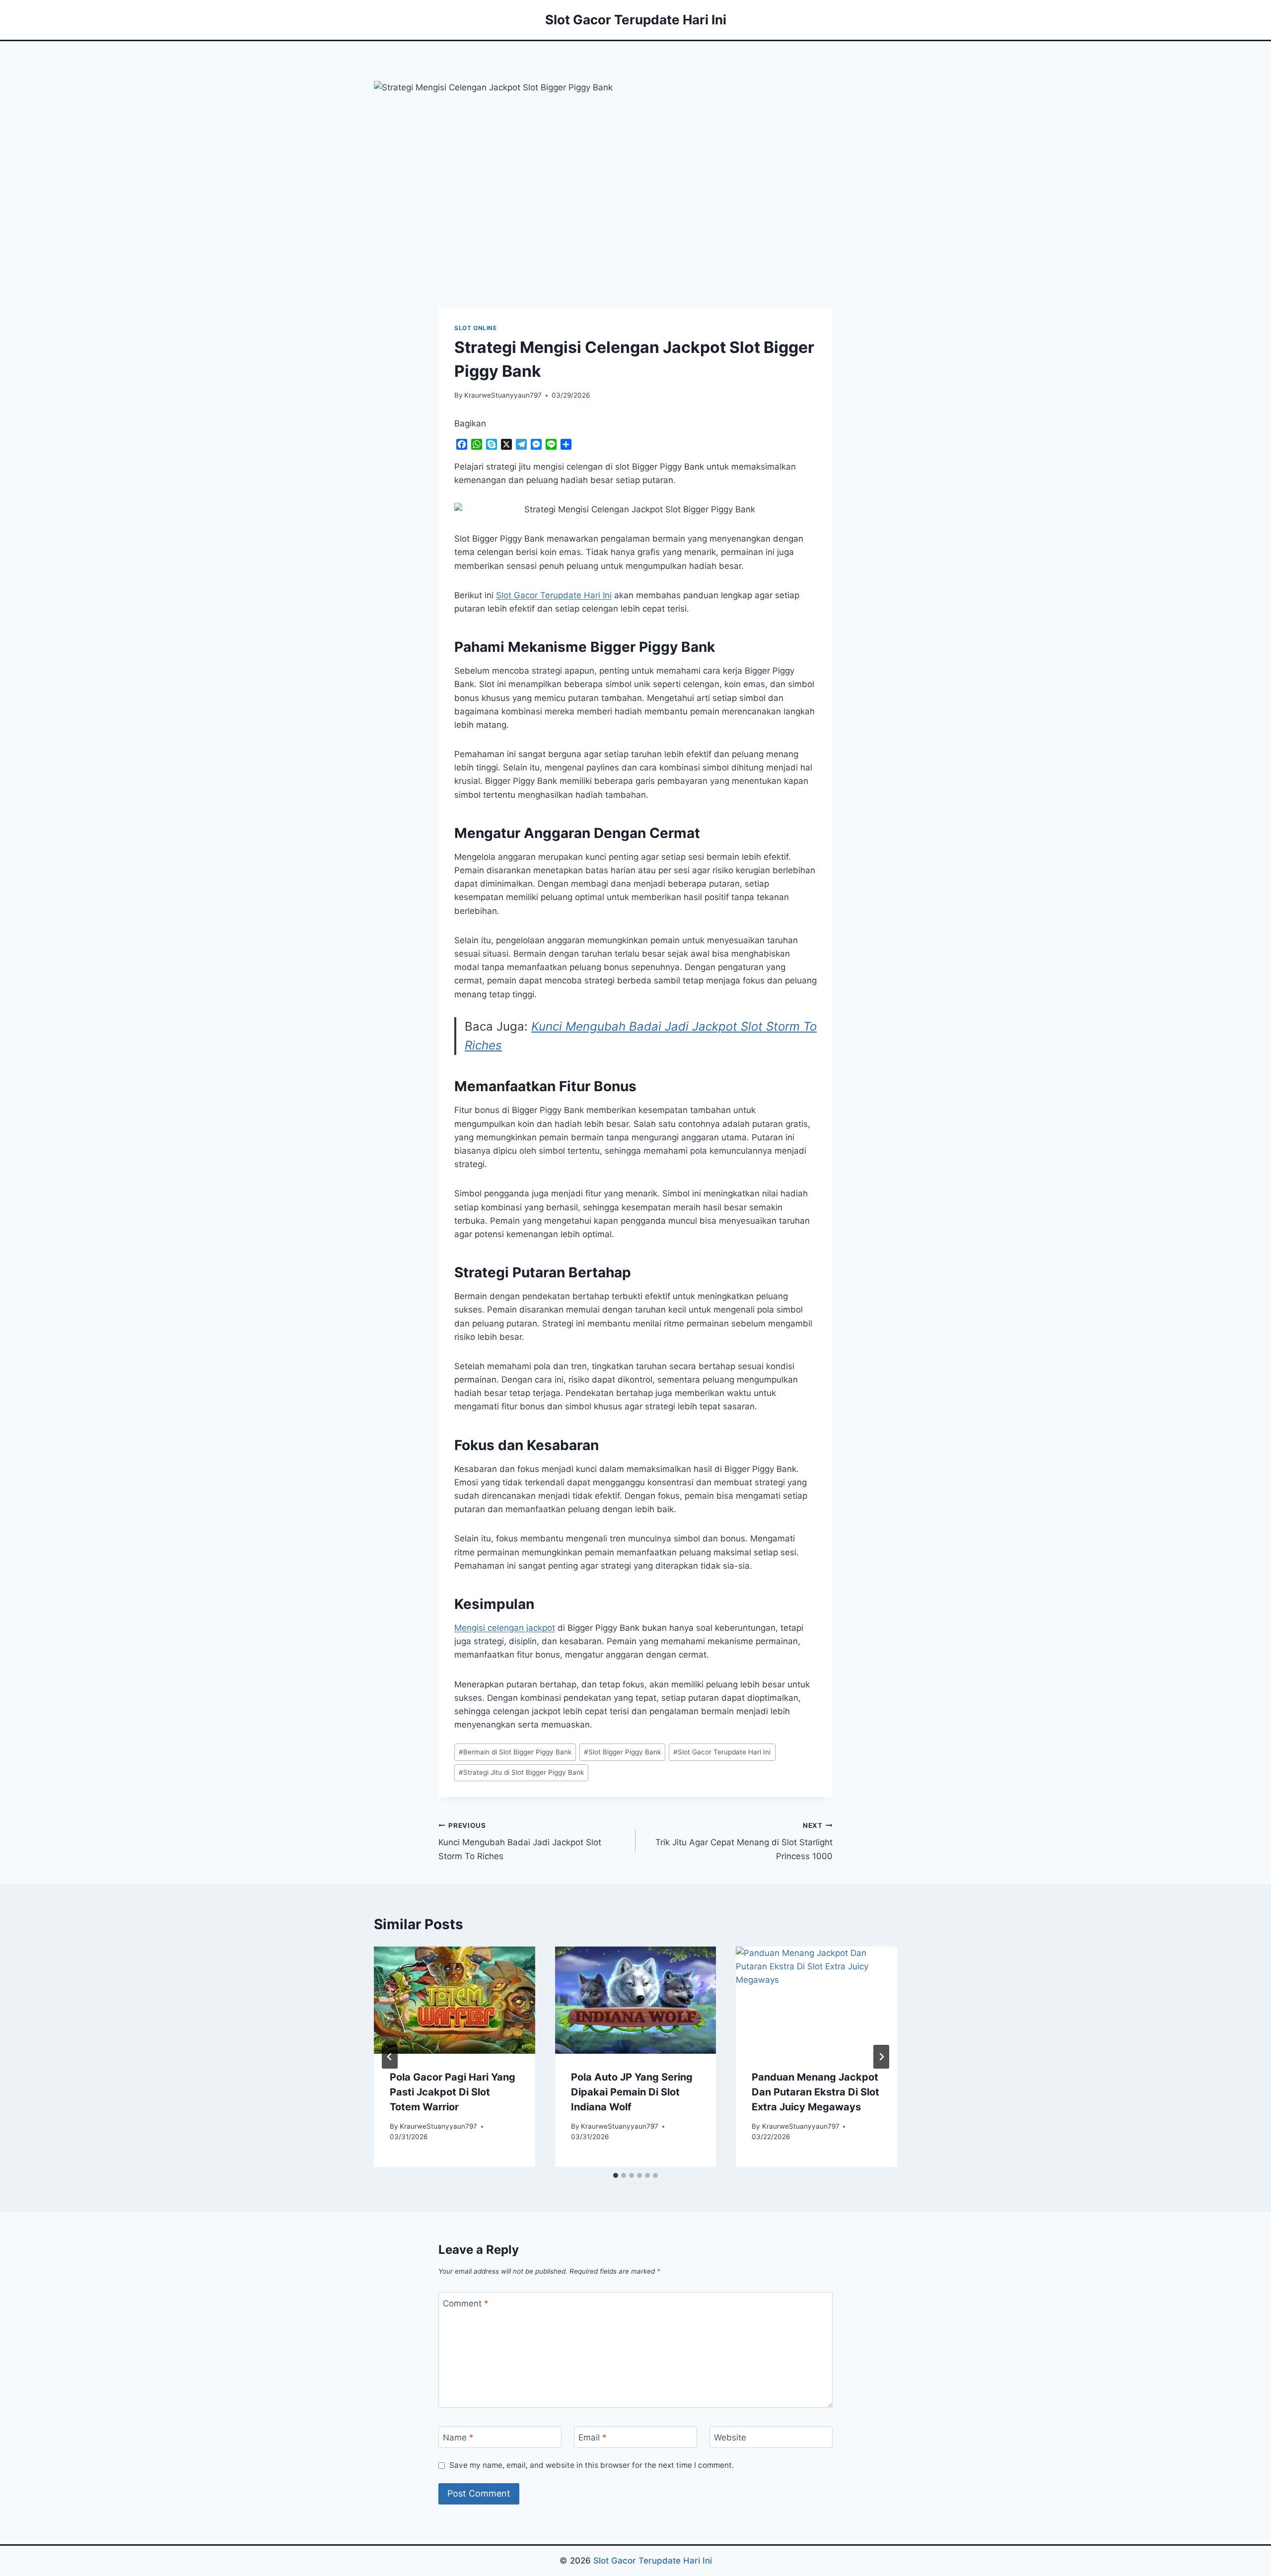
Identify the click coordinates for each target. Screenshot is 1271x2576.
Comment (466, 2303)
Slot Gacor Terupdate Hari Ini (722, 1752)
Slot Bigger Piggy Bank (622, 1752)
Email (593, 2437)
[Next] (881, 2057)
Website (730, 2437)
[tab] (616, 2175)
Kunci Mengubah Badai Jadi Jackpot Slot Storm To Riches (520, 1841)
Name (458, 2437)
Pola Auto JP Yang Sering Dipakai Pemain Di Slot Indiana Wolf (632, 2092)
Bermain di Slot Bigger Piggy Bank (515, 1752)
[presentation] (455, 2000)
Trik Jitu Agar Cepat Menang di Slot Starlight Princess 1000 (744, 1841)
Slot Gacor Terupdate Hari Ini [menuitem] (554, 595)
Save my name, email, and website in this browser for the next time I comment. (592, 2465)
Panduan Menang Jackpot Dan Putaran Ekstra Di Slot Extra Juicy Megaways (815, 2092)
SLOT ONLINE (476, 328)
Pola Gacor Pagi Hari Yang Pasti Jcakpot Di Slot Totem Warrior (453, 2092)
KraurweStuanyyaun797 (503, 395)
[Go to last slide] (390, 2057)
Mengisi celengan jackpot (505, 1628)
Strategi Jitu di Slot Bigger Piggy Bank (521, 1772)
